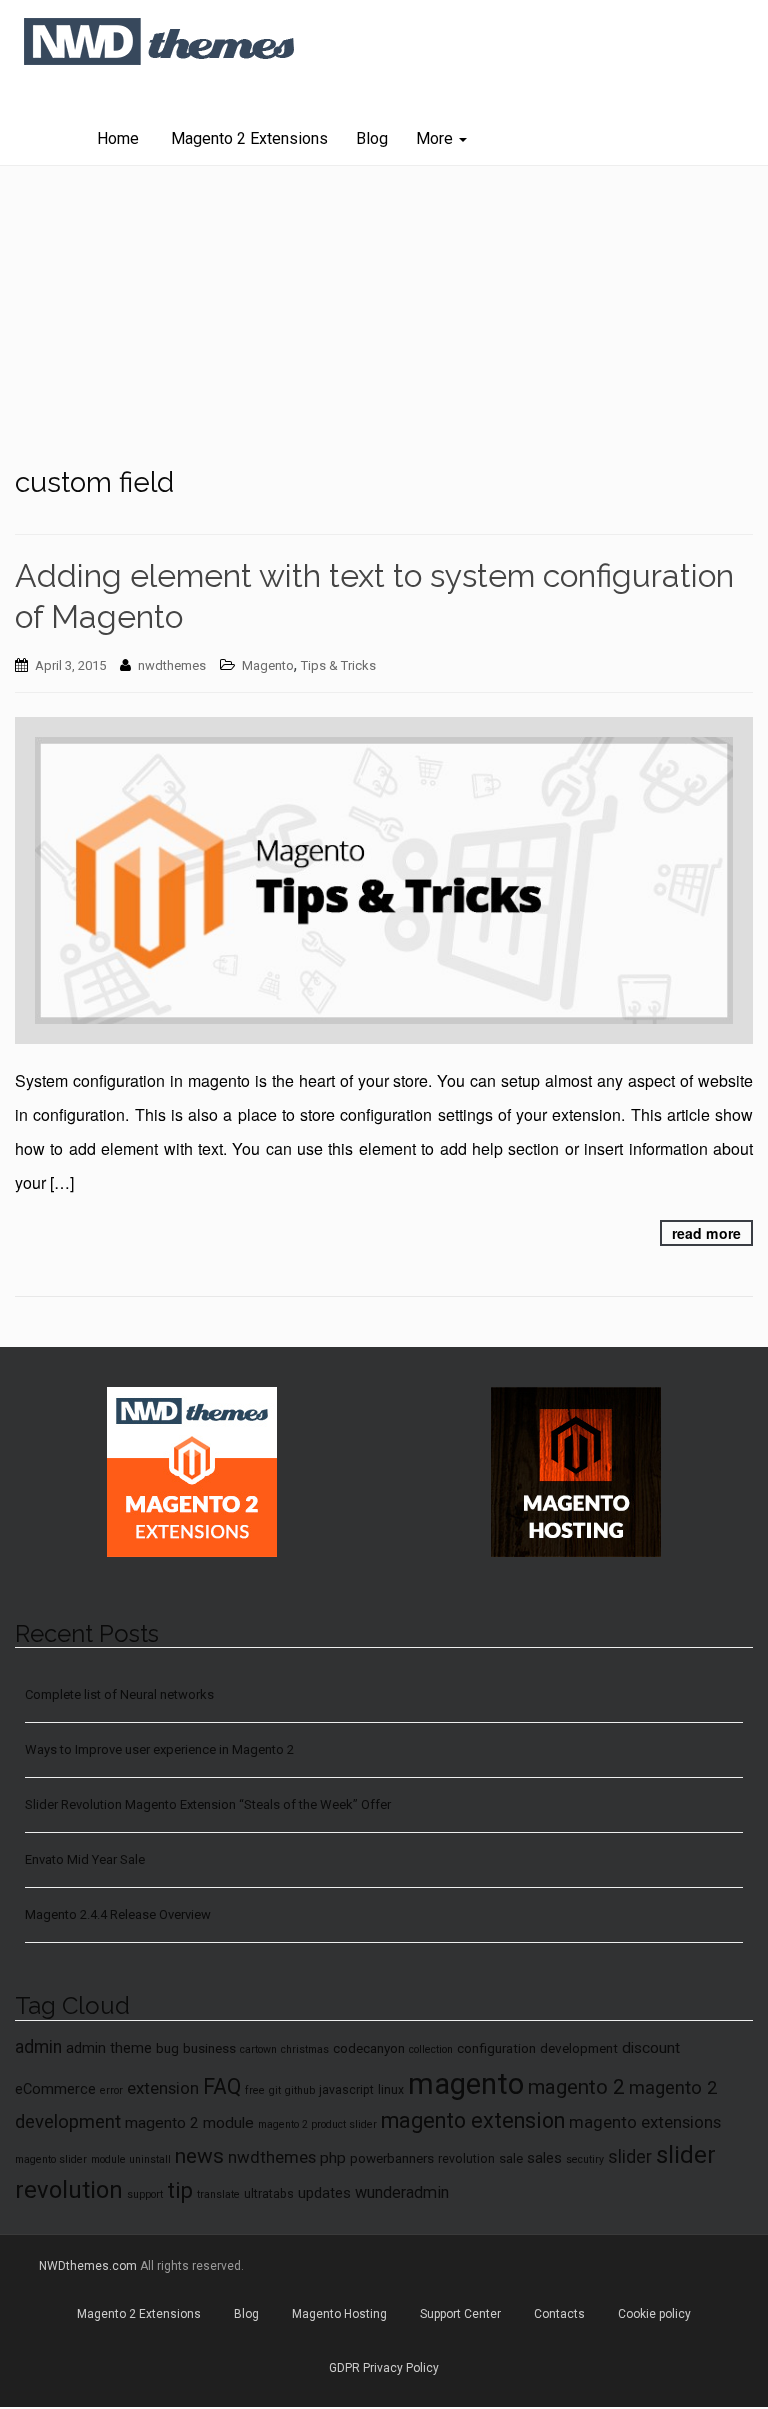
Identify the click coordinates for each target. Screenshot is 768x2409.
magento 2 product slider (317, 2124)
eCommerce (55, 2089)
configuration (496, 2048)
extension (163, 2088)
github (300, 2090)
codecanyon (369, 2048)
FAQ (222, 2086)
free (255, 2090)
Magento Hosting (339, 2314)
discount (651, 2048)
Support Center (460, 2314)
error (111, 2090)
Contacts (559, 2314)
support (145, 2194)
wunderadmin (402, 2192)
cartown (258, 2049)
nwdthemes (172, 665)
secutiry (585, 2159)
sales (544, 2158)
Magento (268, 665)
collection (431, 2049)
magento (466, 2084)
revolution (466, 2159)
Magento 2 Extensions (247, 138)
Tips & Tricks (338, 665)
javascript (346, 2090)
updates (324, 2193)
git (275, 2090)
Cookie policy (654, 2314)
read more (706, 1233)
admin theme (109, 2048)
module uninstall (131, 2159)
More (436, 138)
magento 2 (576, 2087)
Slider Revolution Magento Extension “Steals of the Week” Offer (208, 1804)
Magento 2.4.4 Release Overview (118, 1914)
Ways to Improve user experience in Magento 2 (159, 1749)
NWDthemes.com (88, 2266)
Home (118, 138)
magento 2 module (189, 2123)
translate (218, 2194)
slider (630, 2157)
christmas (305, 2049)
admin (38, 2047)
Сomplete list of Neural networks (119, 1694)
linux (391, 2090)
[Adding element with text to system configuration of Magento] (384, 880)
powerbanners (392, 2158)
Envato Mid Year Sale (85, 1859)
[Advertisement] (384, 316)
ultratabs (269, 2194)
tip (180, 2190)
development (579, 2048)
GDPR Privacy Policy (384, 2368)
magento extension (473, 2120)
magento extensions (645, 2122)
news (199, 2156)
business (209, 2048)
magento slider (51, 2159)
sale (511, 2158)
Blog (372, 138)
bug (167, 2048)
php (333, 2158)
